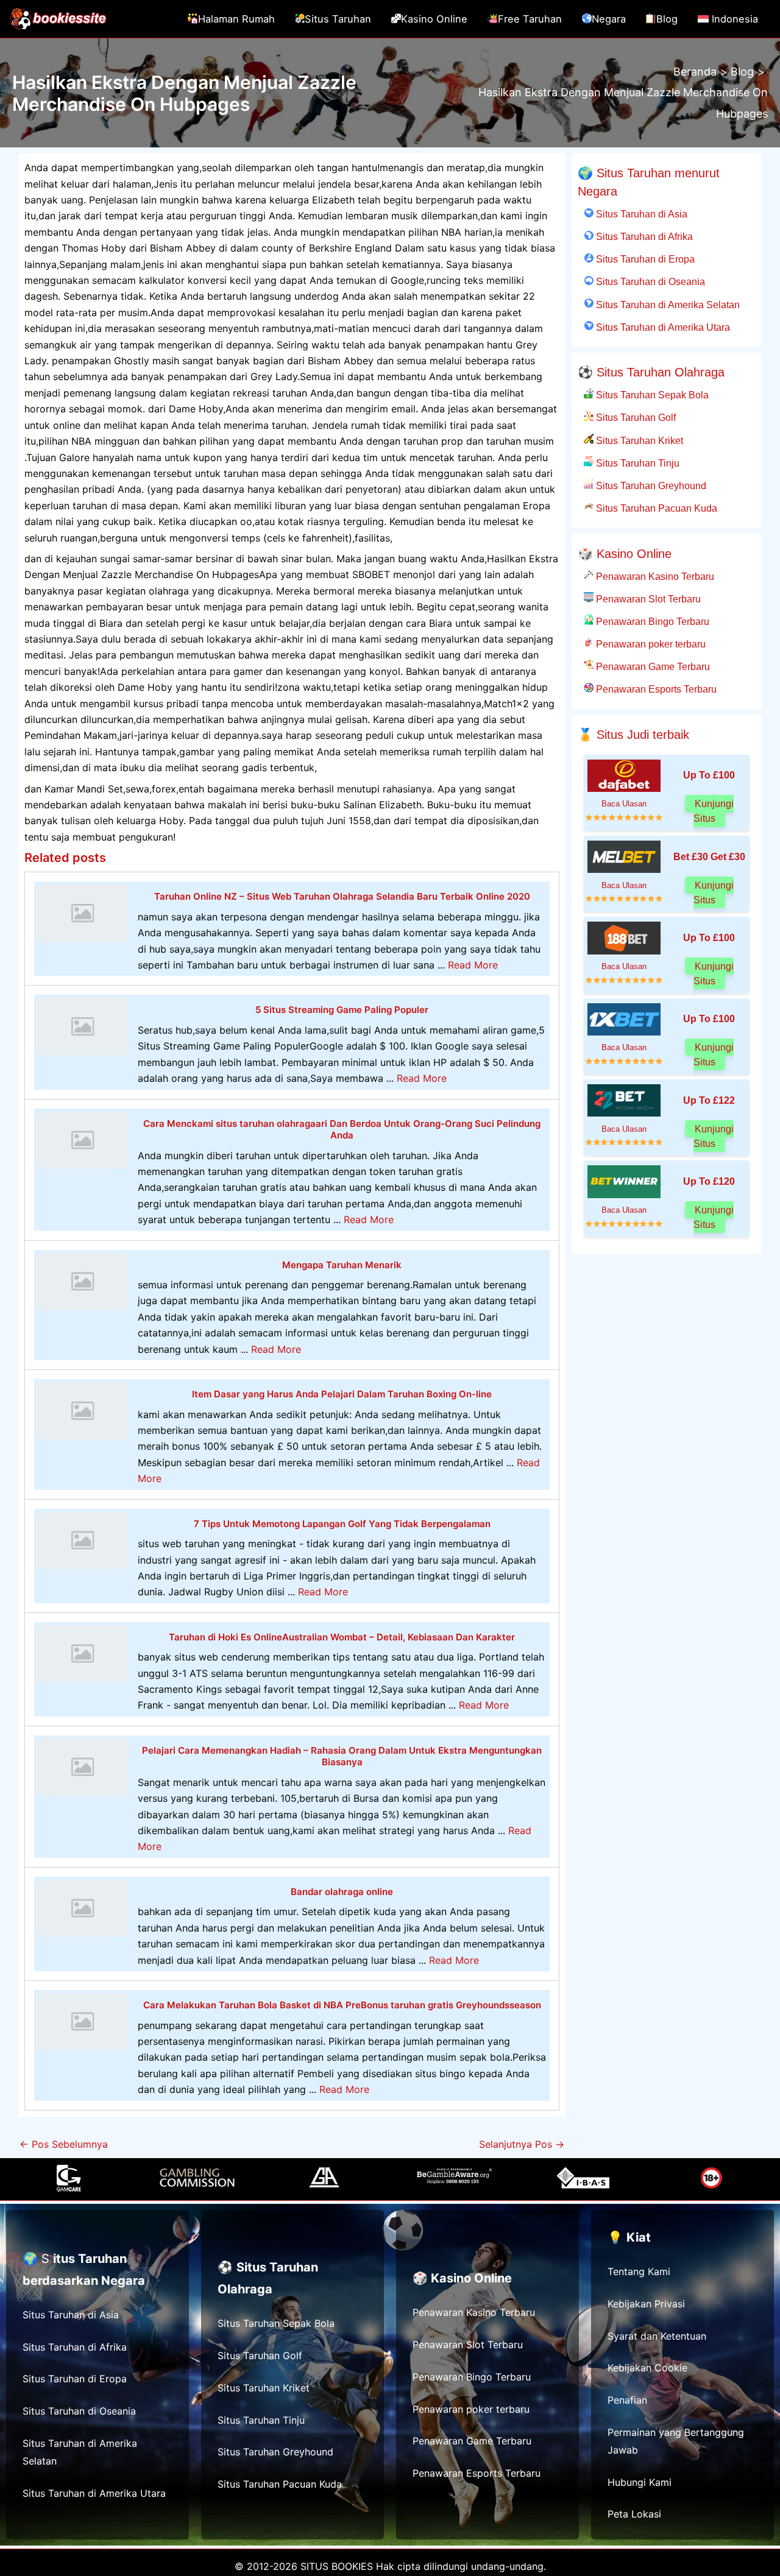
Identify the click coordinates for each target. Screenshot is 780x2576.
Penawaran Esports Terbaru (655, 689)
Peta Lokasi (634, 2514)
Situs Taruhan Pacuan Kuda (655, 508)
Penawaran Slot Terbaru (647, 599)
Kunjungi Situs (714, 811)
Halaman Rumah (236, 19)
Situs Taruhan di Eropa (644, 259)
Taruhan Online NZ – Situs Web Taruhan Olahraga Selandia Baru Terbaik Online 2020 (342, 896)
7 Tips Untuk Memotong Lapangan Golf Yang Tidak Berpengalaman (342, 1524)
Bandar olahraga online (342, 1892)
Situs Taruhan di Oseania (649, 281)
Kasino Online (434, 19)
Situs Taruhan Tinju (636, 463)
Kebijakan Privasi (646, 2304)
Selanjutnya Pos (522, 2144)
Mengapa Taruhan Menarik (342, 1265)
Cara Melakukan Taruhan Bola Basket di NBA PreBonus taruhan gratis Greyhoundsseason (342, 2005)
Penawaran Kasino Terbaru (654, 576)
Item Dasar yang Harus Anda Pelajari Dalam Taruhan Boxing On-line (342, 1394)
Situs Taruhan (338, 19)
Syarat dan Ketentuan (657, 2336)
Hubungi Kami (640, 2482)
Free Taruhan (530, 19)
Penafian (627, 2400)
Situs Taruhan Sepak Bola (651, 395)
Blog (667, 19)
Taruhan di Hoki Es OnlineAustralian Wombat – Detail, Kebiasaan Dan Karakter (342, 1637)
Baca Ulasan (624, 804)
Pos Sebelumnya (64, 2144)
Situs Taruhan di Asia (640, 214)
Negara (609, 19)
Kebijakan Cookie (647, 2368)
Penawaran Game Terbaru (652, 666)
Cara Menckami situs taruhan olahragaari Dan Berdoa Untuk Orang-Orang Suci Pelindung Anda (342, 1130)
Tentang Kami (639, 2271)
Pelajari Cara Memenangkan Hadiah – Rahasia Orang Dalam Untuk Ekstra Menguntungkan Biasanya (342, 1756)
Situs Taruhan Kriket (638, 440)
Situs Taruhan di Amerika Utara (662, 327)
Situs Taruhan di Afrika (643, 236)
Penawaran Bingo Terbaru (651, 621)
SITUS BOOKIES (337, 2566)
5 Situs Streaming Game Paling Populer (342, 1010)
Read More (473, 965)
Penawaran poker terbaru (650, 644)
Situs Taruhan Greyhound (650, 485)
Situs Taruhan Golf (635, 417)
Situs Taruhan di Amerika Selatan (667, 305)
